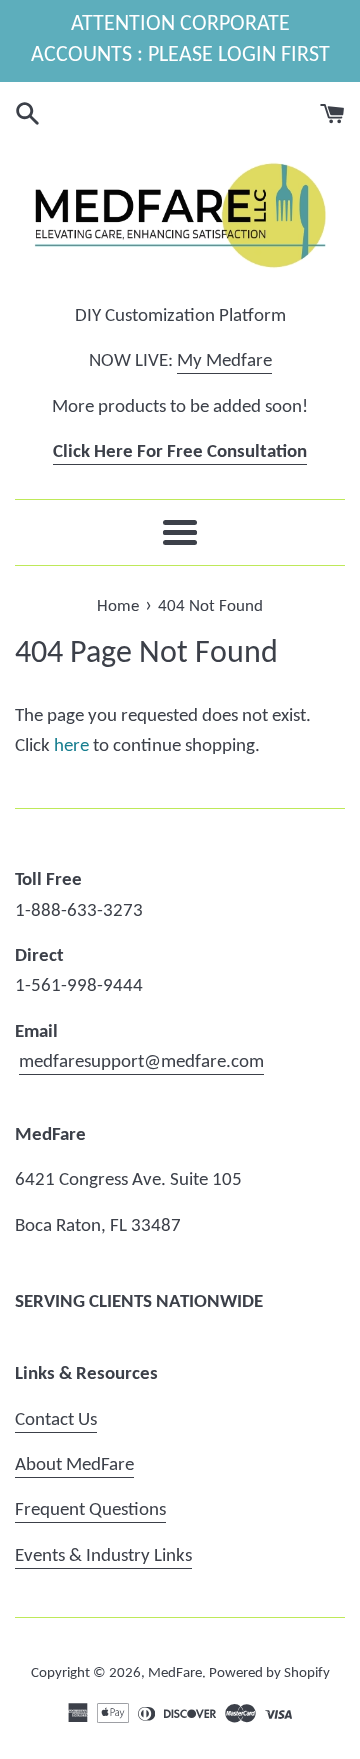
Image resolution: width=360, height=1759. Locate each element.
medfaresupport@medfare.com (141, 1062)
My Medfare (224, 361)
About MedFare (74, 1465)
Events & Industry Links (103, 1556)
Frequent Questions (90, 1510)
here (71, 746)
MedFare (175, 1673)
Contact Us (56, 1420)
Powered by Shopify (269, 1673)
